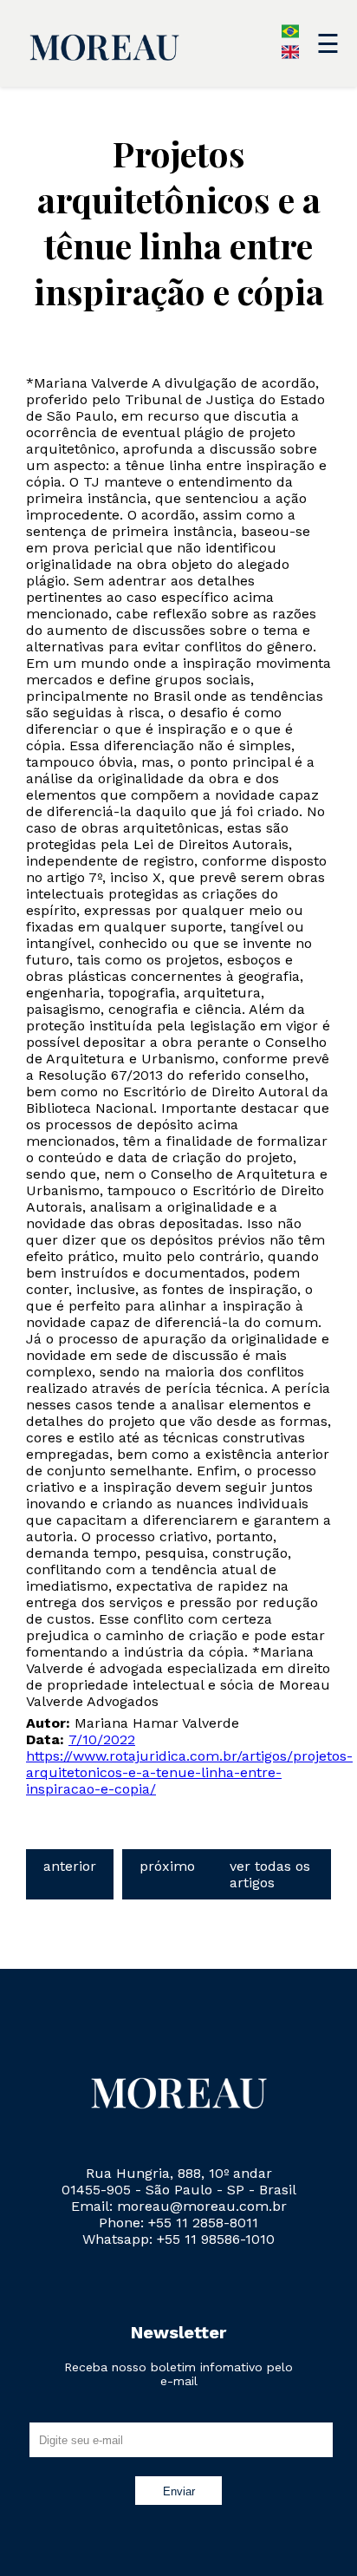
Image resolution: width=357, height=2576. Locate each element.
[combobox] (134, 33)
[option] (290, 56)
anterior (70, 1866)
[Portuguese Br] (290, 35)
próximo (167, 1866)
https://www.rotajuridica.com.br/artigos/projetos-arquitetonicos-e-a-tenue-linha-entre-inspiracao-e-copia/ (189, 1772)
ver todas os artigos (270, 1874)
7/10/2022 (102, 1739)
